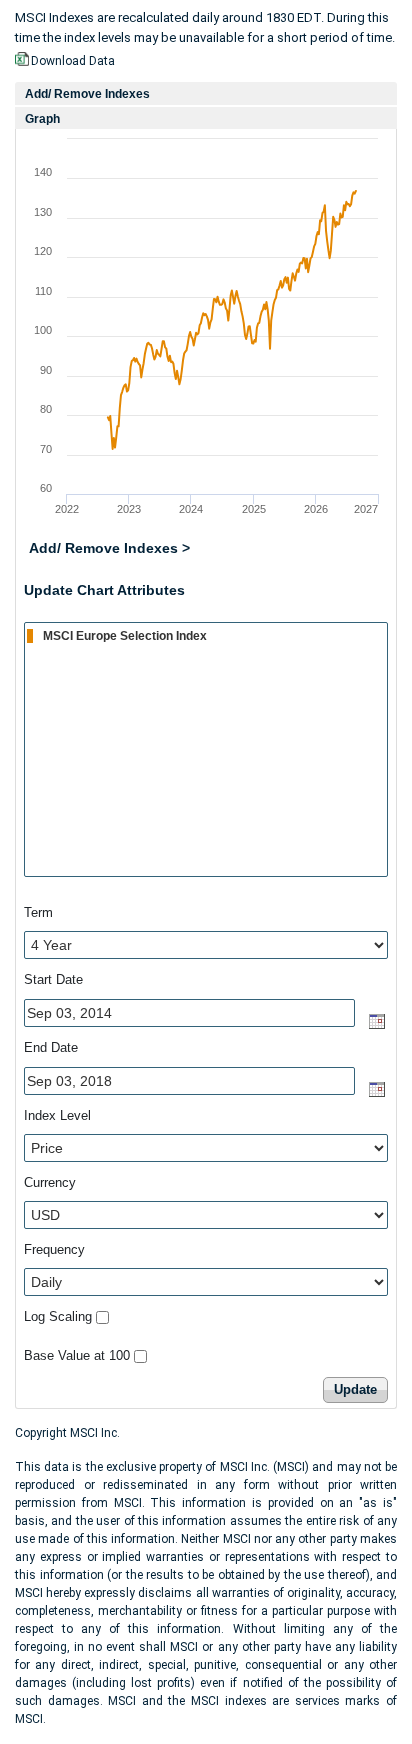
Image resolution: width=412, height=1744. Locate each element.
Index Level (57, 1115)
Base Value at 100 (77, 1355)
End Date (51, 1047)
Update (355, 1389)
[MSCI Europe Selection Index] (207, 635)
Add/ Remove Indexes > (109, 548)
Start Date (53, 979)
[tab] (206, 93)
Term (38, 912)
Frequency (54, 1249)
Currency (50, 1182)
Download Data (73, 61)
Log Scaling (58, 1316)
